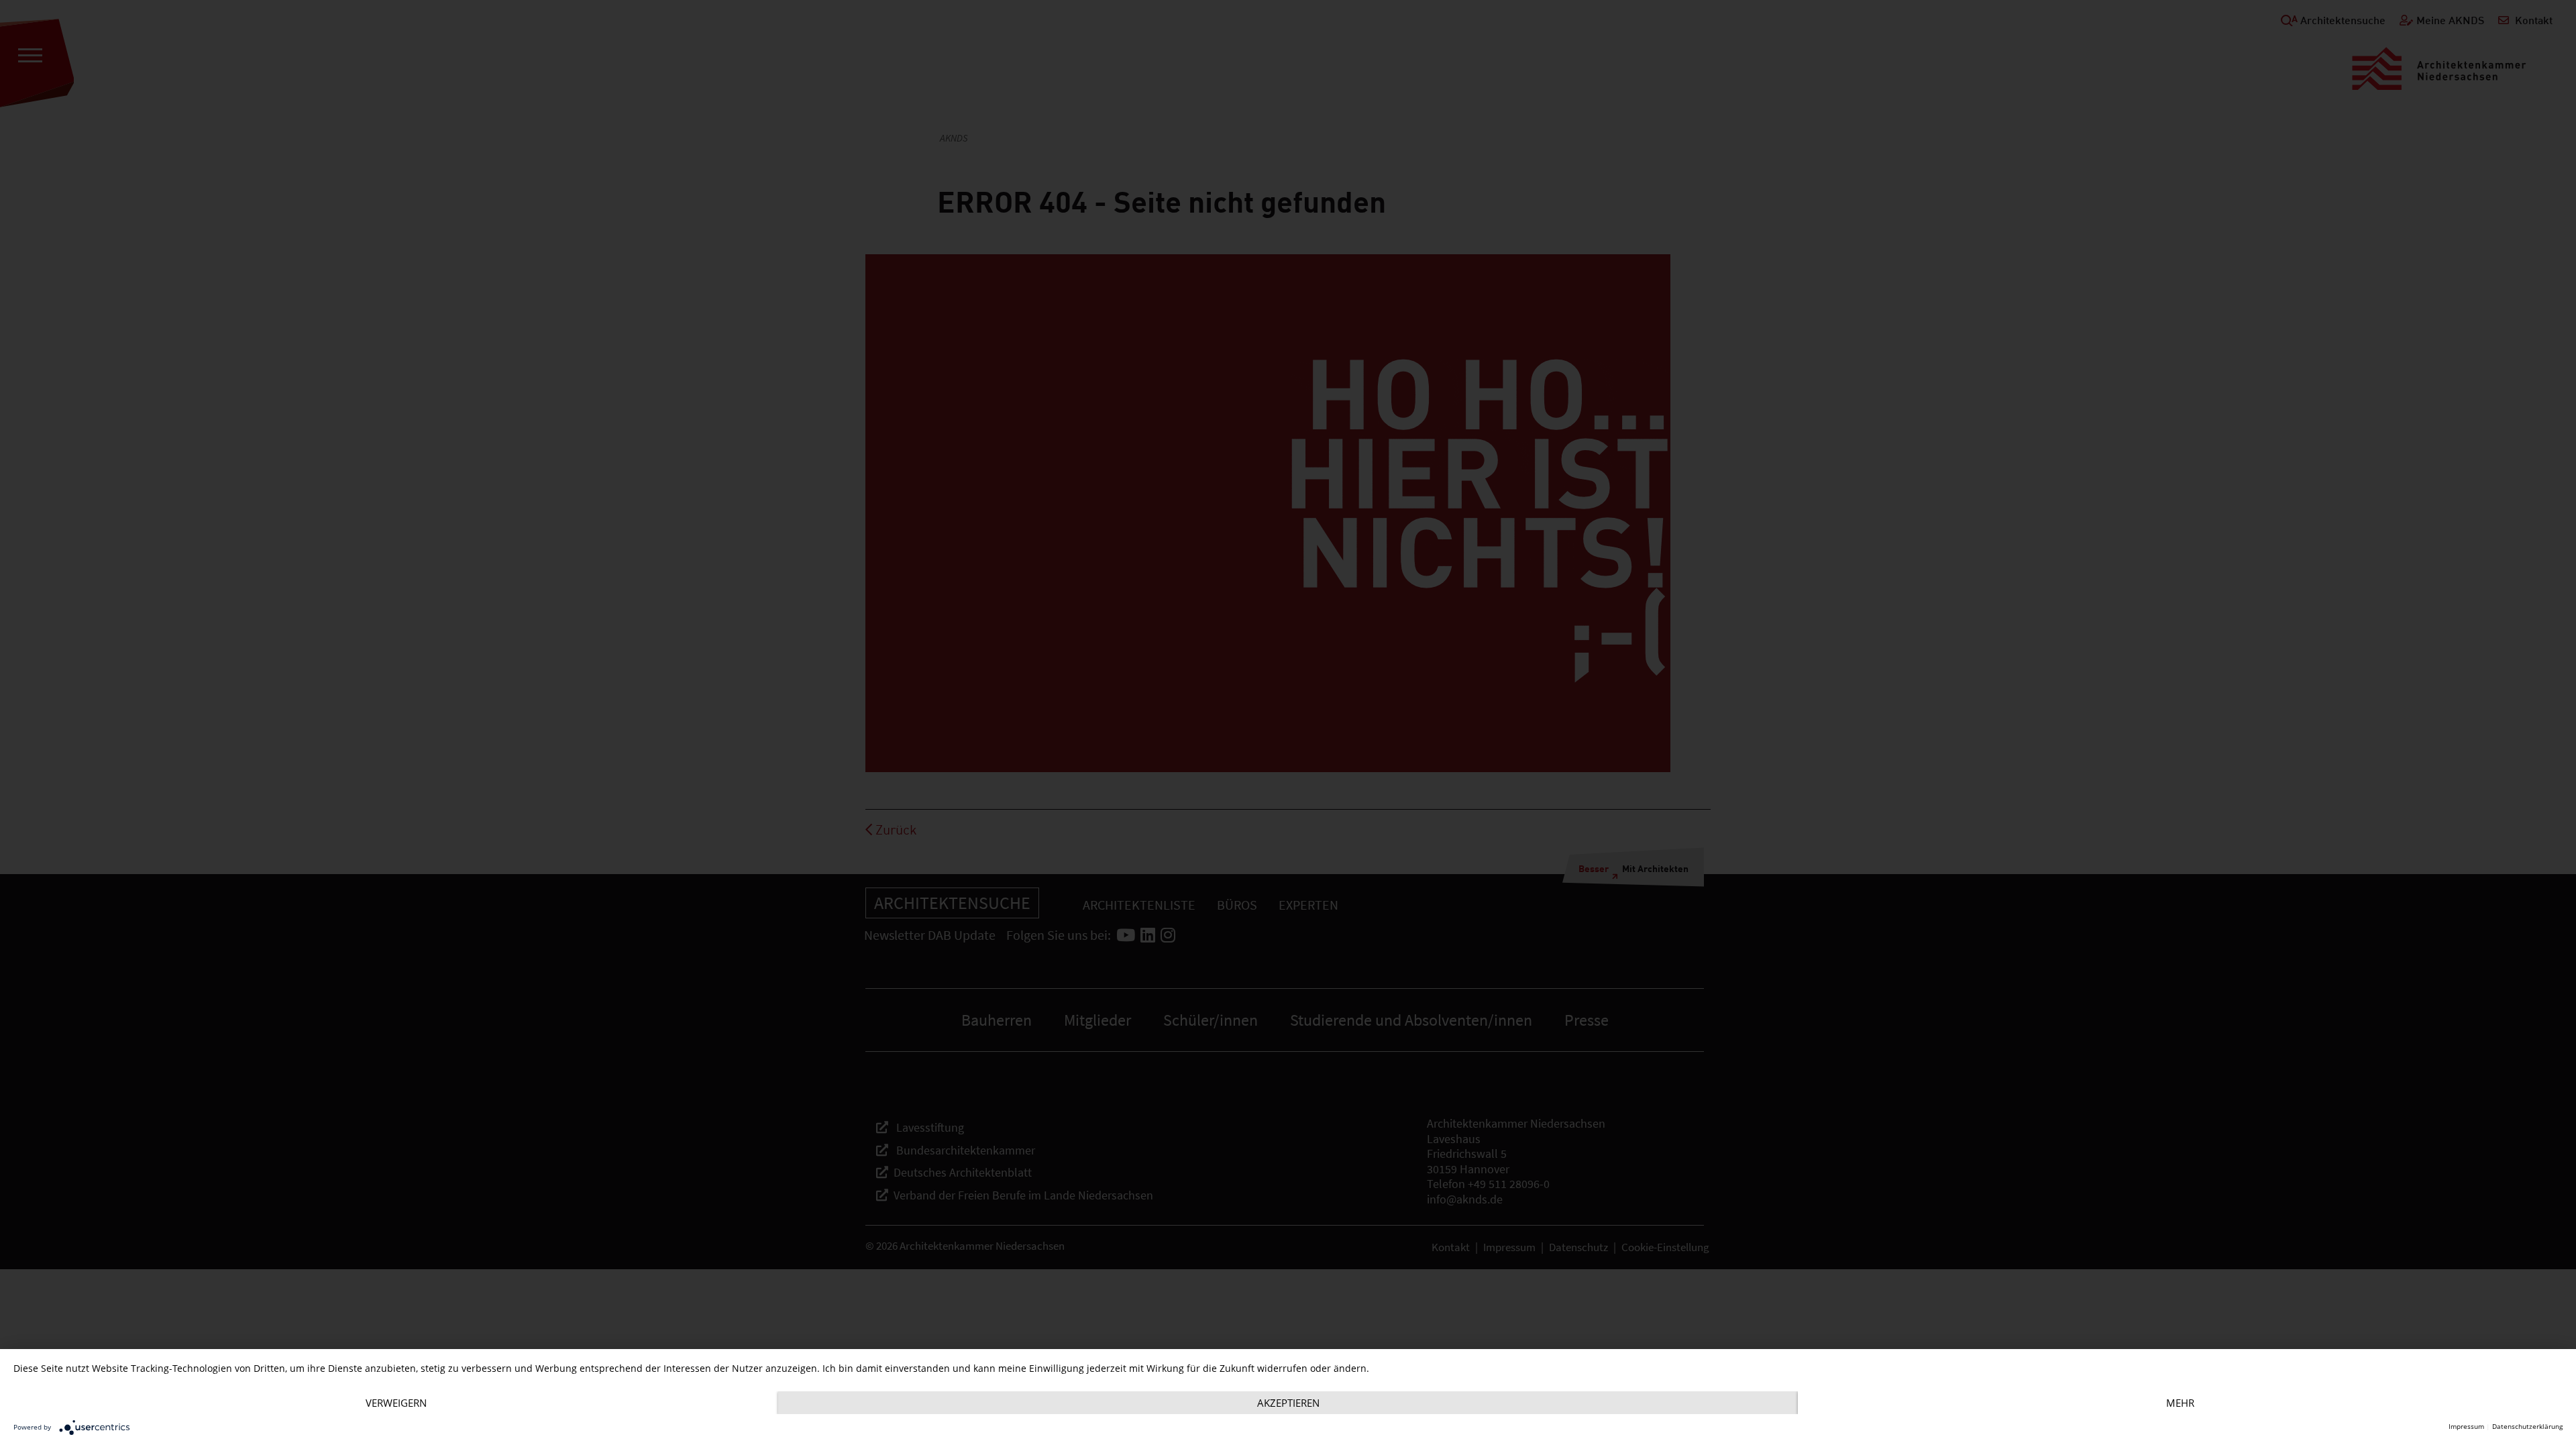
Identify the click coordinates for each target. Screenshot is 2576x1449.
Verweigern (396, 1403)
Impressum (2466, 1427)
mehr (2180, 1403)
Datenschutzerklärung (2527, 1427)
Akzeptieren (1288, 1403)
